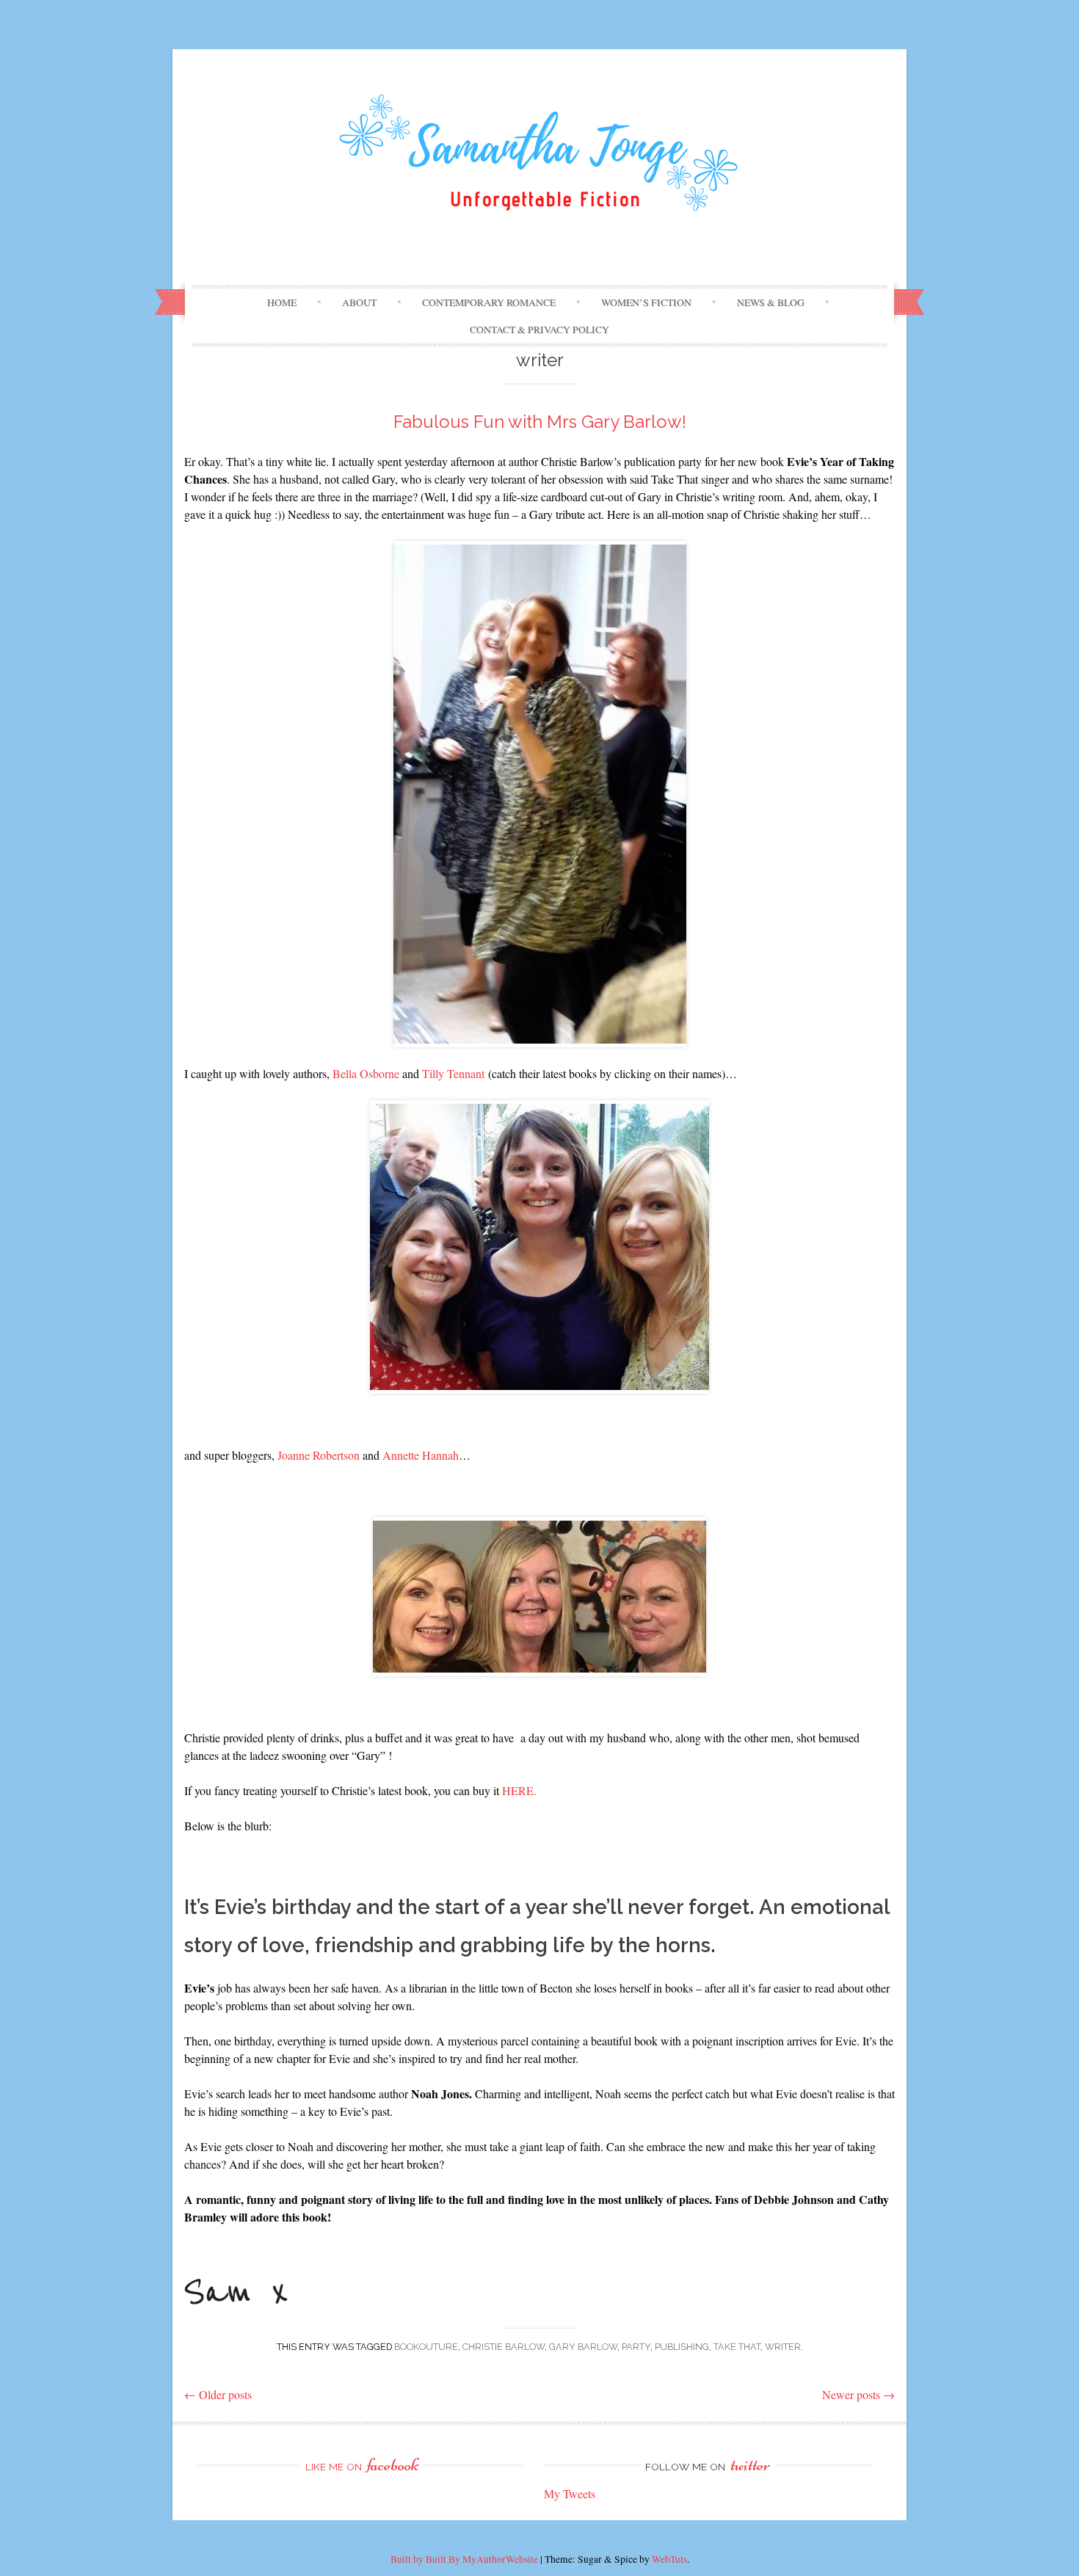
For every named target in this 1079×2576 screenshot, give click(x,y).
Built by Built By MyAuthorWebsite (464, 2559)
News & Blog (771, 302)
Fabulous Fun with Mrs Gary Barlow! (540, 422)
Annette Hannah (421, 1455)
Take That (737, 2347)
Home (282, 302)
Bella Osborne (366, 1073)
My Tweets (570, 2493)
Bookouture (426, 2347)
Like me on (362, 2467)
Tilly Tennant (453, 1073)
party (636, 2347)
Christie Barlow (504, 2347)
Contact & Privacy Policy (539, 330)
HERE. (519, 1790)
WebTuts (669, 2559)
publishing (682, 2347)
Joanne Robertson (319, 1455)
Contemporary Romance (489, 302)
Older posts (218, 2394)
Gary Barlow (583, 2347)
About (359, 302)
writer (783, 2347)
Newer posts (858, 2394)
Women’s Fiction (646, 302)
